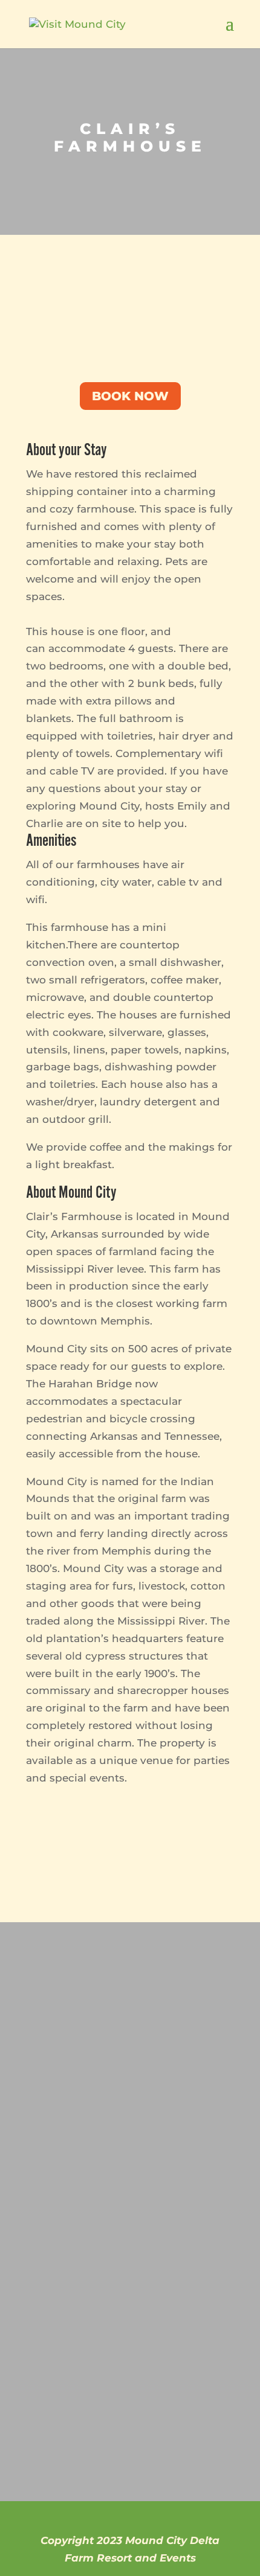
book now (130, 396)
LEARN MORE (81, 2328)
